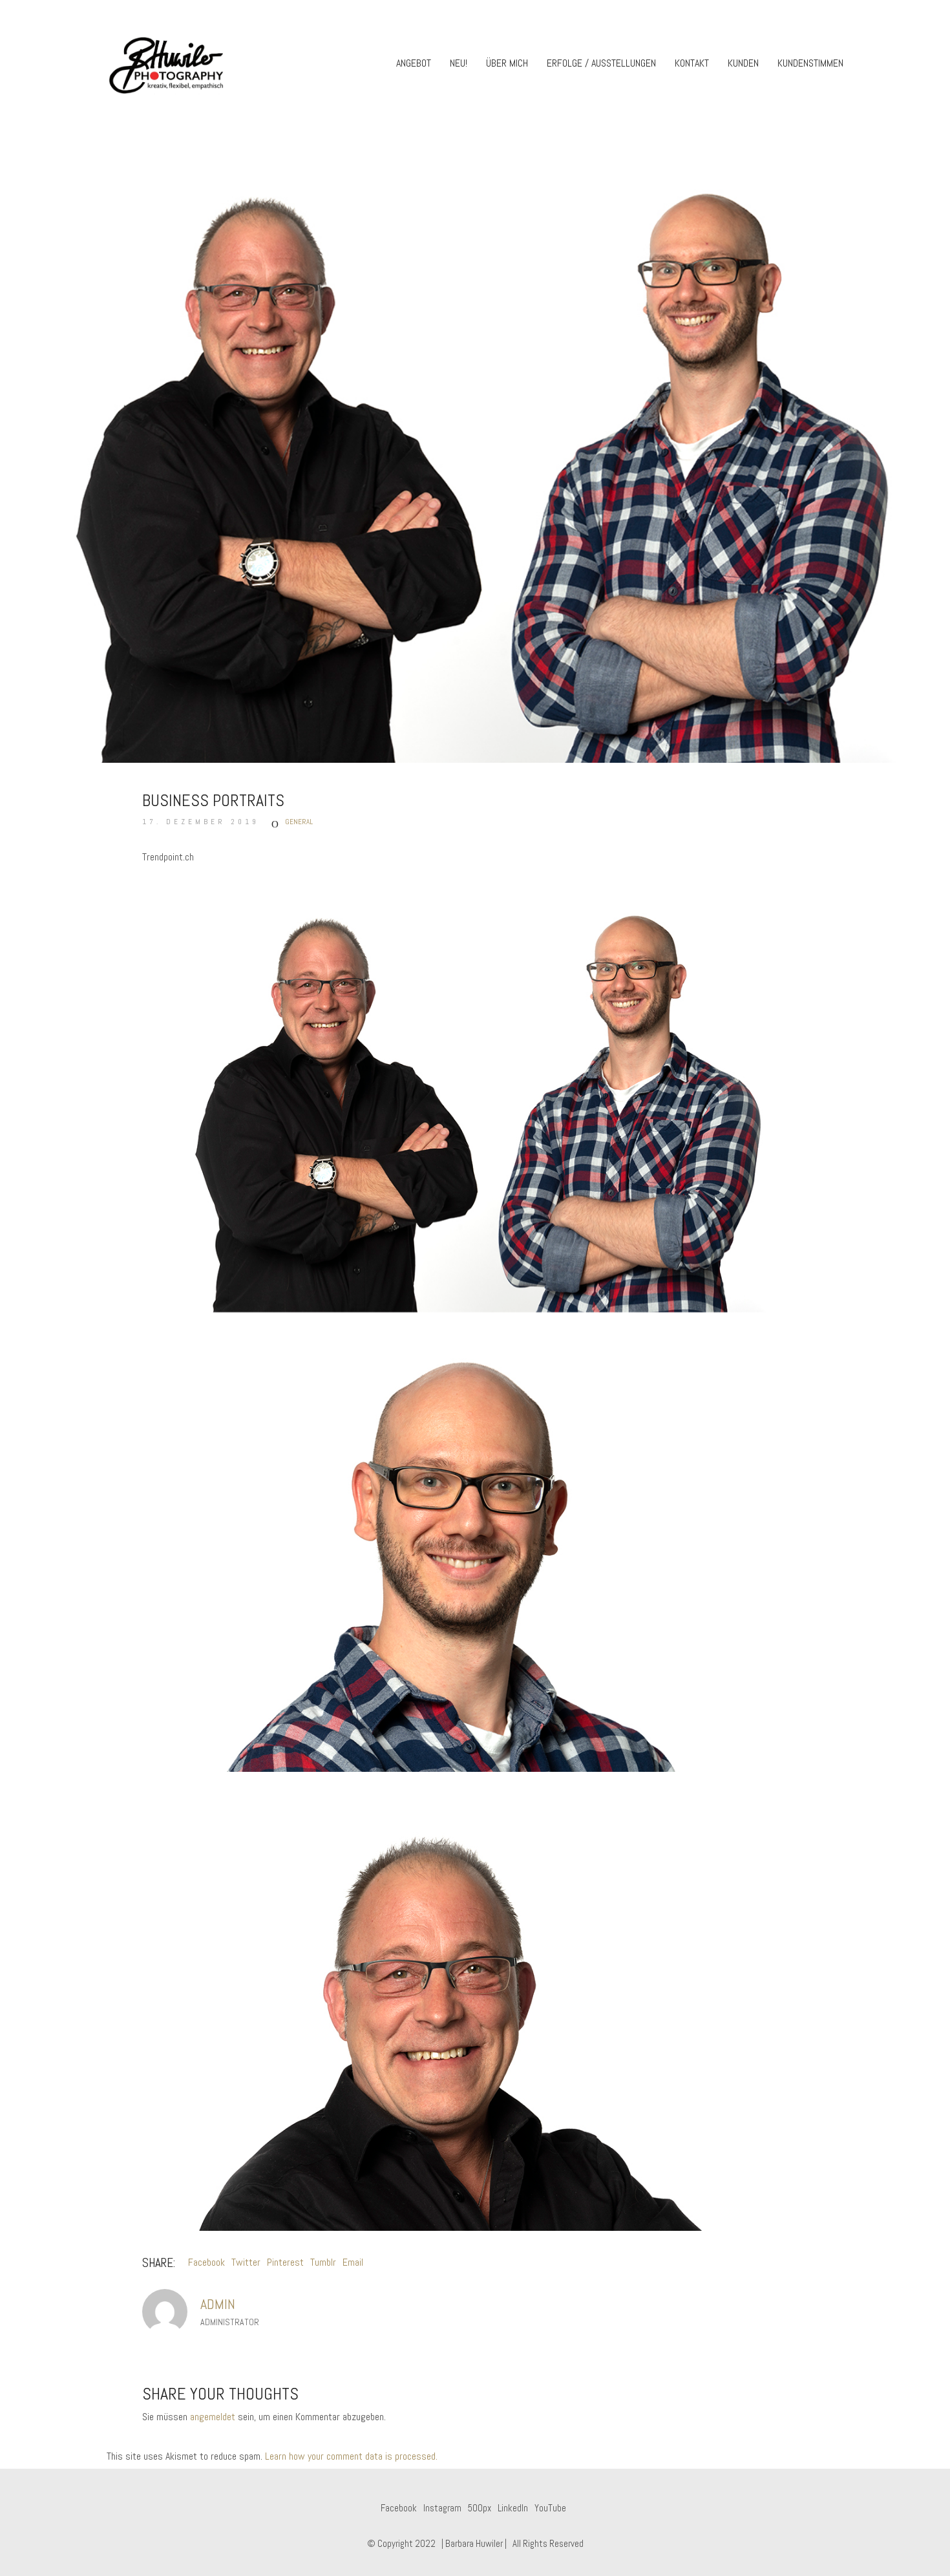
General (299, 822)
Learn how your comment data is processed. (351, 2456)
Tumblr (323, 2262)
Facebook (206, 2262)
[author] (165, 2312)
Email (353, 2262)
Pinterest (285, 2262)
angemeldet (213, 2417)
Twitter (246, 2262)
